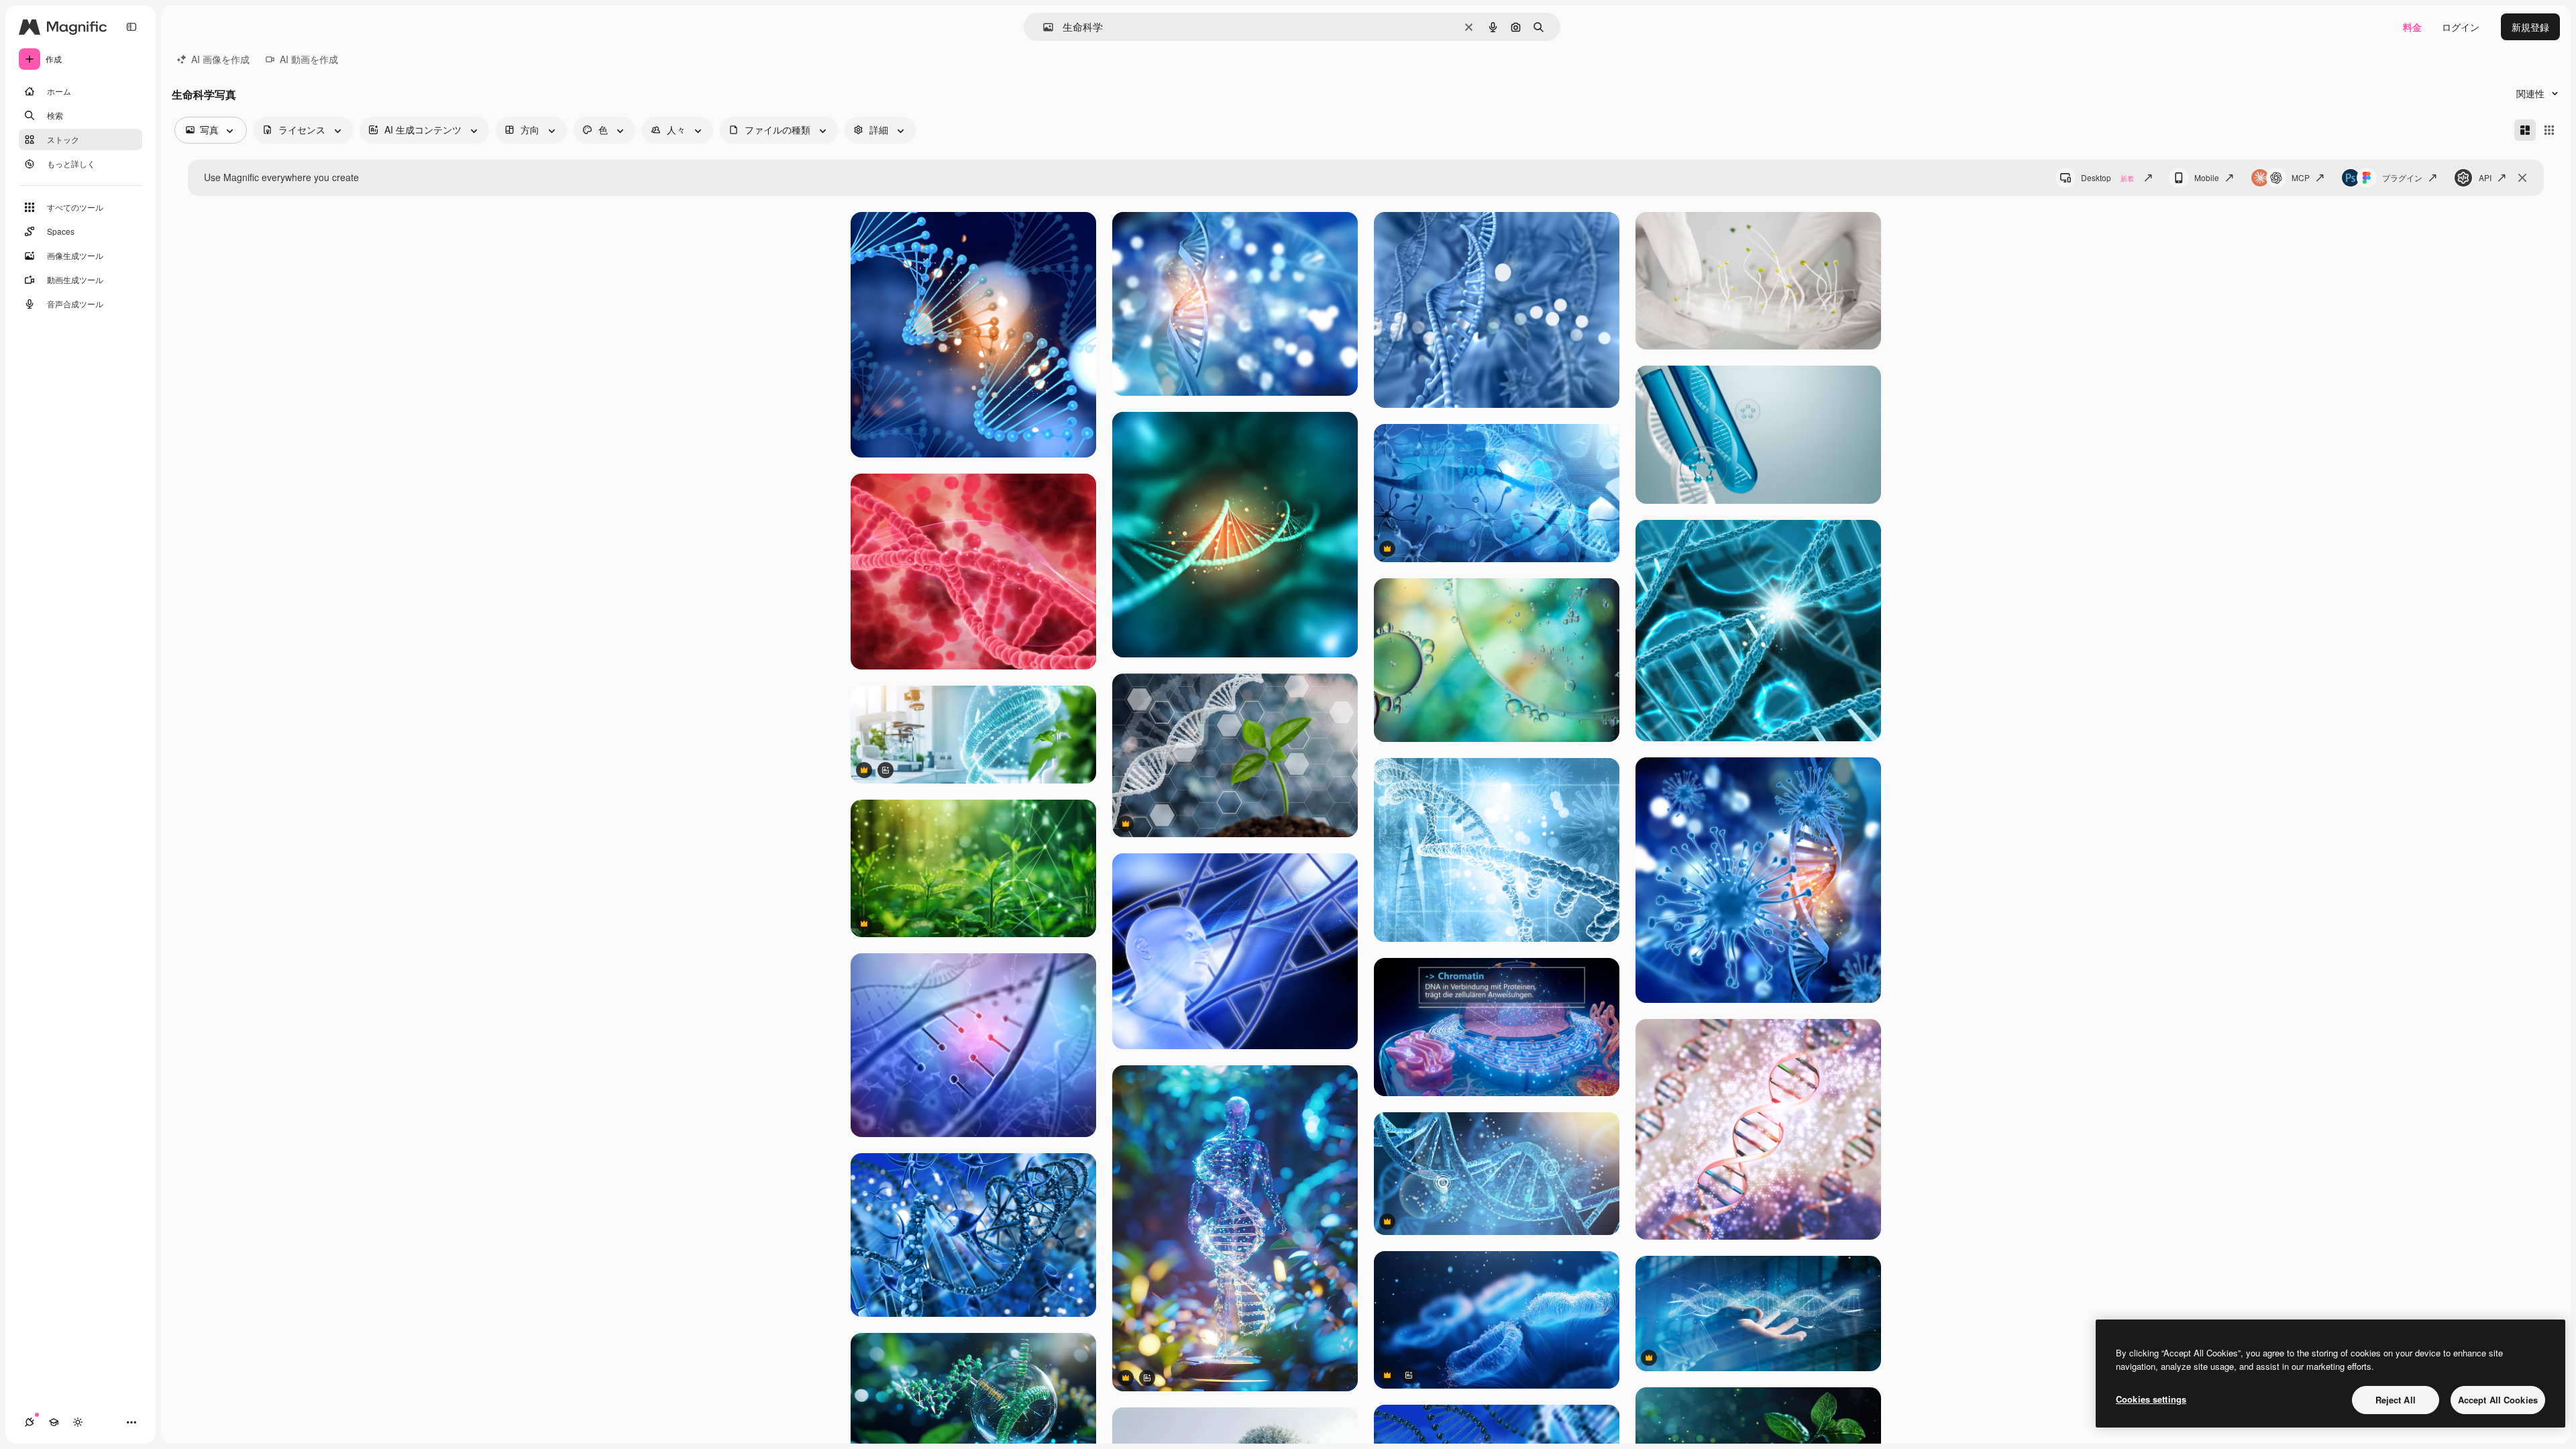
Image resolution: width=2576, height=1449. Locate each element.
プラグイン (2402, 177)
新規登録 (2530, 27)
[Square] (2549, 130)
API (2485, 177)
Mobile (2207, 177)
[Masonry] (2525, 130)
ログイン (2461, 27)
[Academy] (54, 1422)
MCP (2301, 177)
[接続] (30, 1422)
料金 (2412, 27)
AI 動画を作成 (309, 59)
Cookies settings (2151, 1399)
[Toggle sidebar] (131, 27)
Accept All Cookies (2498, 1400)
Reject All (2396, 1400)
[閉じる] (2522, 178)
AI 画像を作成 (220, 59)
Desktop (2107, 177)
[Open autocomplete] (1043, 27)
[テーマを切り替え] (78, 1422)
